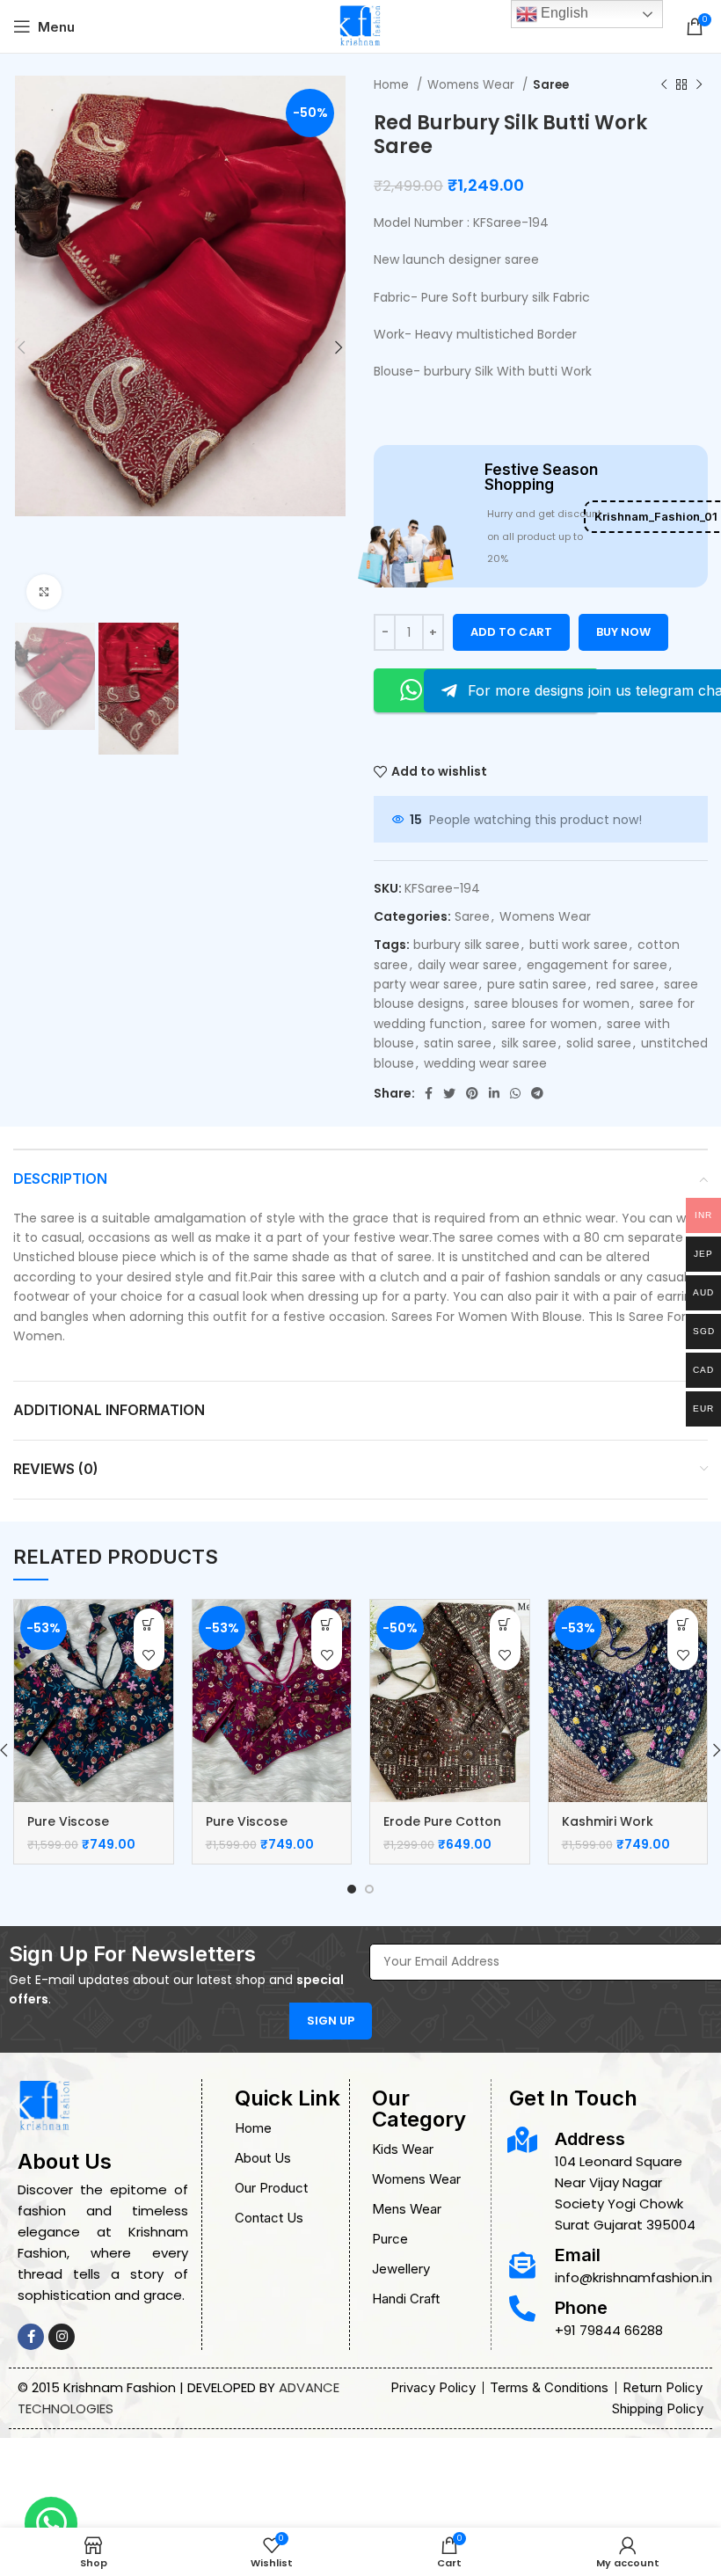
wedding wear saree (485, 1063)
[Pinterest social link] (472, 1093)
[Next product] (699, 85)
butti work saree (579, 945)
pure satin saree (537, 984)
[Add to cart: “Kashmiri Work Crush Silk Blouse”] (683, 1624)
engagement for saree (597, 965)
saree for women (544, 1024)
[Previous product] (664, 85)
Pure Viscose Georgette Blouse (84, 1830)
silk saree (529, 1043)
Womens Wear (473, 85)
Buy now (623, 632)
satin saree (458, 1043)
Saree (551, 85)
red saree (625, 984)
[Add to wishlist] (149, 1655)
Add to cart (511, 632)
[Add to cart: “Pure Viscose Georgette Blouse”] (149, 1624)
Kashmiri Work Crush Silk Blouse (616, 1830)
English (563, 13)
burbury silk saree (466, 945)
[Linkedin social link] (494, 1093)
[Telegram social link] (537, 1093)
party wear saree (426, 984)
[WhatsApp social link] (515, 1093)
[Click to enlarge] (44, 592)
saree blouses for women (552, 1003)
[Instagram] (62, 2337)
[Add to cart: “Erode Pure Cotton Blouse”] (505, 1624)
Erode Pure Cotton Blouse (442, 1830)
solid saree (599, 1043)
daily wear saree (467, 965)
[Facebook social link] (429, 1093)
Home (393, 85)
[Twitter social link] (449, 1093)
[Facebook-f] (31, 2337)
